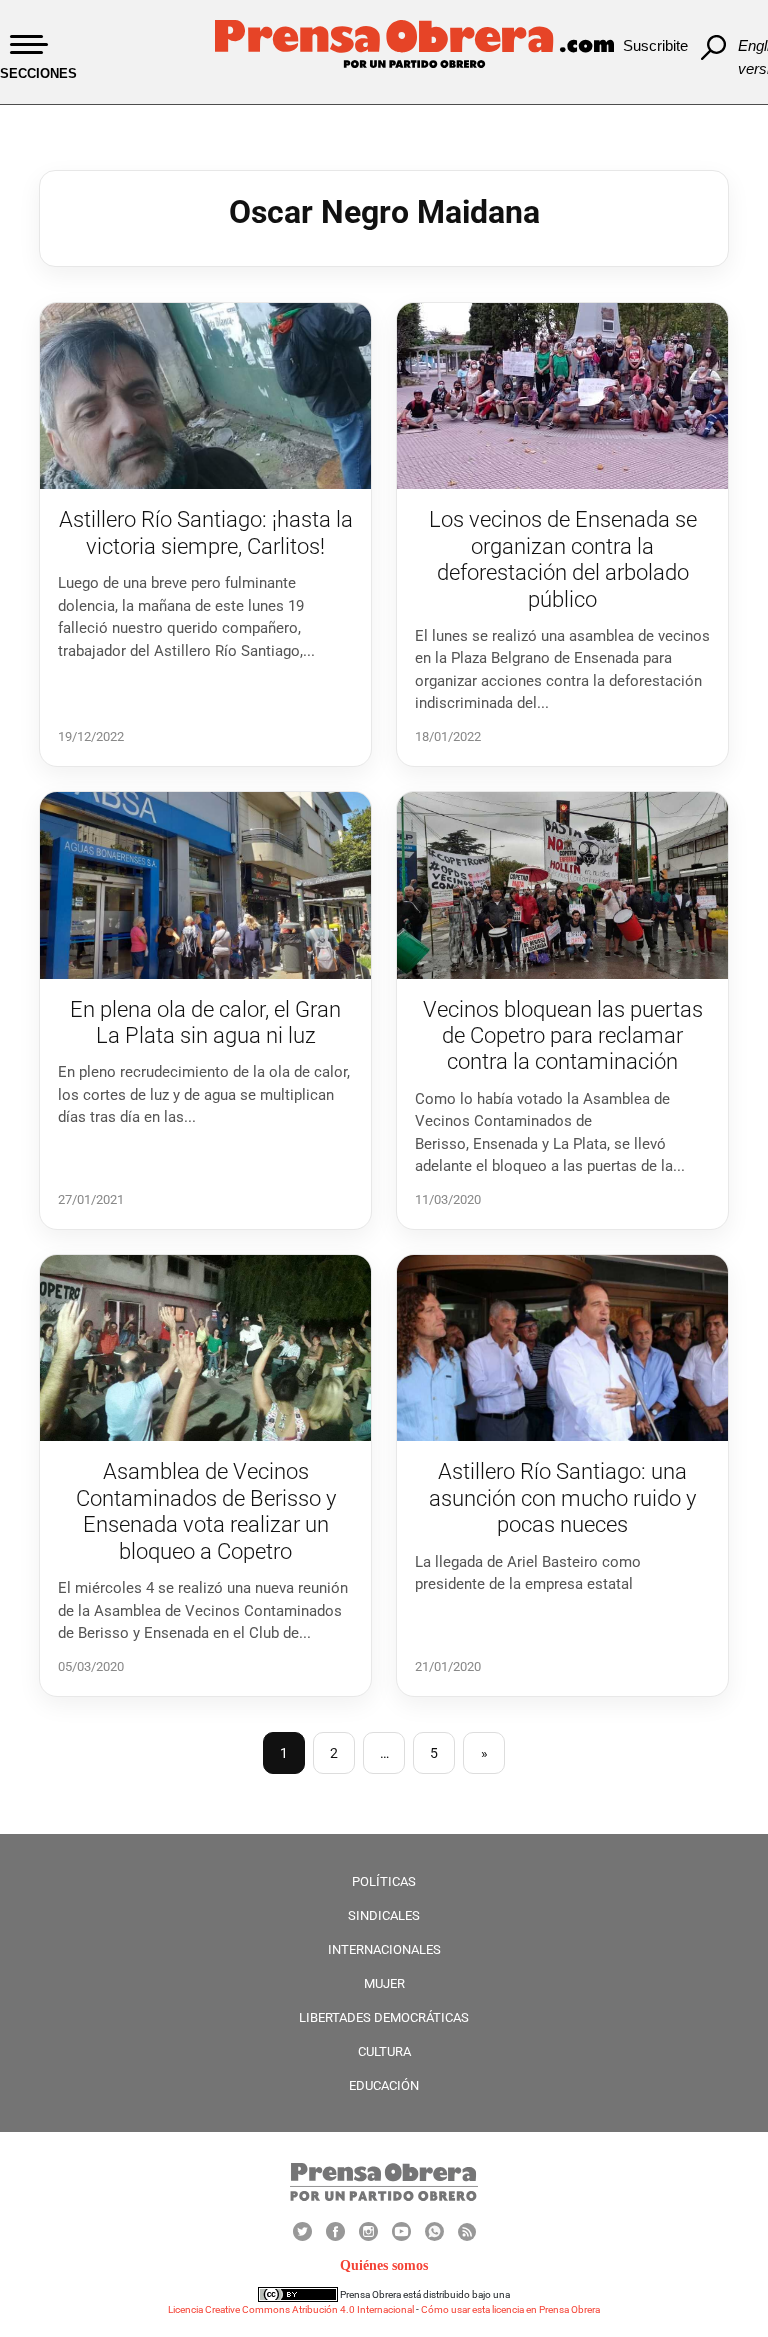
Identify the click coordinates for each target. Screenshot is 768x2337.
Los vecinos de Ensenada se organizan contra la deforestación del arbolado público (563, 559)
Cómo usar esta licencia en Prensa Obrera (510, 2309)
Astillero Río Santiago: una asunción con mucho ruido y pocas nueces (562, 1498)
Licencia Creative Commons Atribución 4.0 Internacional (291, 2309)
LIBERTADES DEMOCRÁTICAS (384, 2017)
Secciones (38, 73)
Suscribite (655, 45)
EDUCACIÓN (384, 2085)
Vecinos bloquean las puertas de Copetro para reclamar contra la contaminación (563, 1036)
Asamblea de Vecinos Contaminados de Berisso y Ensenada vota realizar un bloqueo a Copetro (206, 1511)
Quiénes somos (384, 2265)
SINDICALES (384, 1915)
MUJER (384, 1983)
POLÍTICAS (384, 1881)
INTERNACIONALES (384, 1949)
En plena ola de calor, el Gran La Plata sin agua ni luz (205, 1022)
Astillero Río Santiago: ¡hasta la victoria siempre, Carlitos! (206, 532)
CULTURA (384, 2051)
